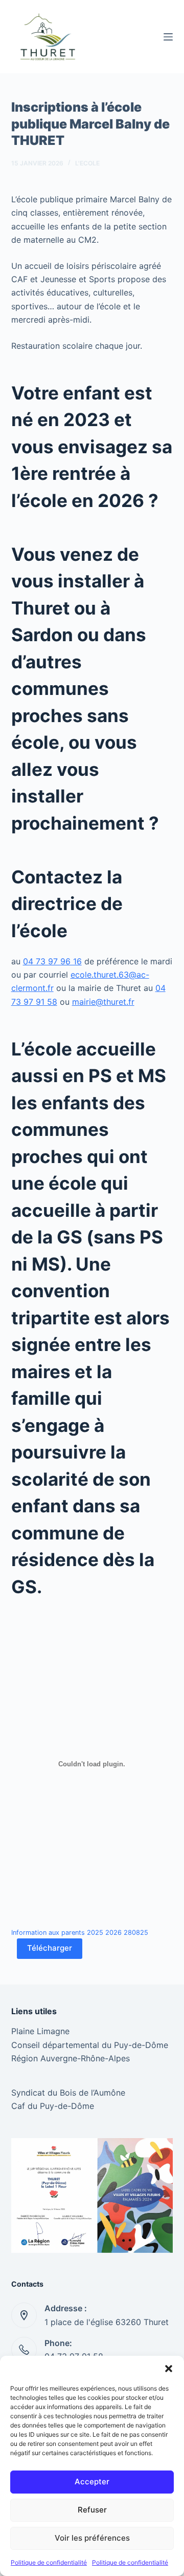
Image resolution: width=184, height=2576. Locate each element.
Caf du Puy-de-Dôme (53, 2106)
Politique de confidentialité (49, 2562)
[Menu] (168, 37)
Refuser (92, 2510)
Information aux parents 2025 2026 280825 (80, 1933)
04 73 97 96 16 (52, 961)
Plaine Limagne (40, 2031)
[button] (169, 2369)
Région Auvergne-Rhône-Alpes (71, 2058)
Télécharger (50, 1948)
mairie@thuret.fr (103, 1002)
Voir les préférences (92, 2538)
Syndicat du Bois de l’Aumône (68, 2093)
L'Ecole (87, 163)
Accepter (92, 2482)
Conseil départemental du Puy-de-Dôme (90, 2045)
